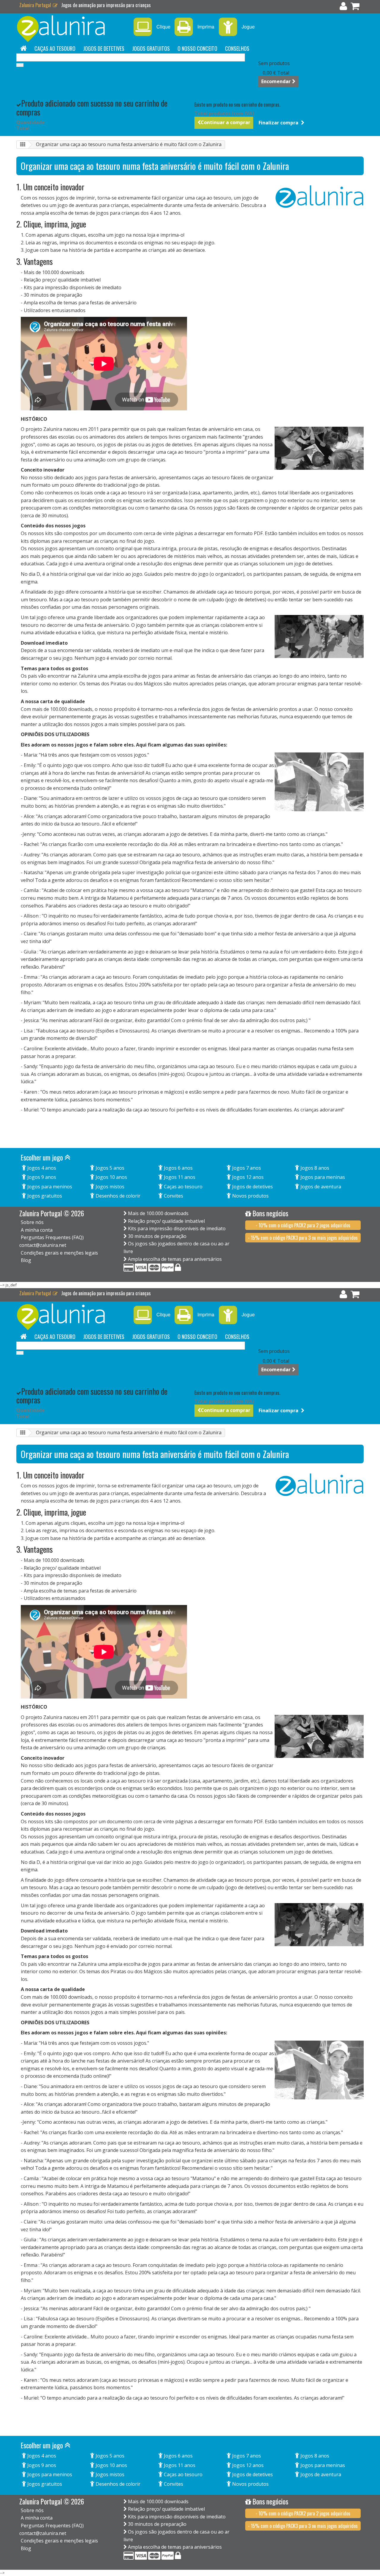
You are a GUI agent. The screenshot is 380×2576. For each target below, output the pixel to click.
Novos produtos (250, 1196)
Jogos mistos (109, 1187)
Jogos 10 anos (111, 1177)
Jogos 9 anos (41, 1177)
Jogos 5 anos (109, 1168)
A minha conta (37, 1230)
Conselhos (237, 48)
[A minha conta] (343, 7)
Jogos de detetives (104, 48)
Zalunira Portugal (36, 5)
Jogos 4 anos (41, 1168)
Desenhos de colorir (117, 1196)
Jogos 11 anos (179, 1177)
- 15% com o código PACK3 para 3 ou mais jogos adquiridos (303, 1238)
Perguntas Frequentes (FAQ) (52, 1237)
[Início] (23, 48)
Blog (26, 1260)
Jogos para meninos (49, 1187)
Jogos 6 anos (178, 1168)
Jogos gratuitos (151, 48)
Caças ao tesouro (55, 48)
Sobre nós (32, 1222)
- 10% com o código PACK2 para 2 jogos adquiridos (303, 1225)
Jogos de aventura (320, 1187)
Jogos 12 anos (247, 1177)
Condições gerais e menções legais (59, 1253)
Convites (173, 1196)
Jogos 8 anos (314, 1168)
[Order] (355, 7)
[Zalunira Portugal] (71, 29)
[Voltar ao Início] (23, 145)
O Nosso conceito (197, 48)
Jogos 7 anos (246, 1168)
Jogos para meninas (322, 1177)
